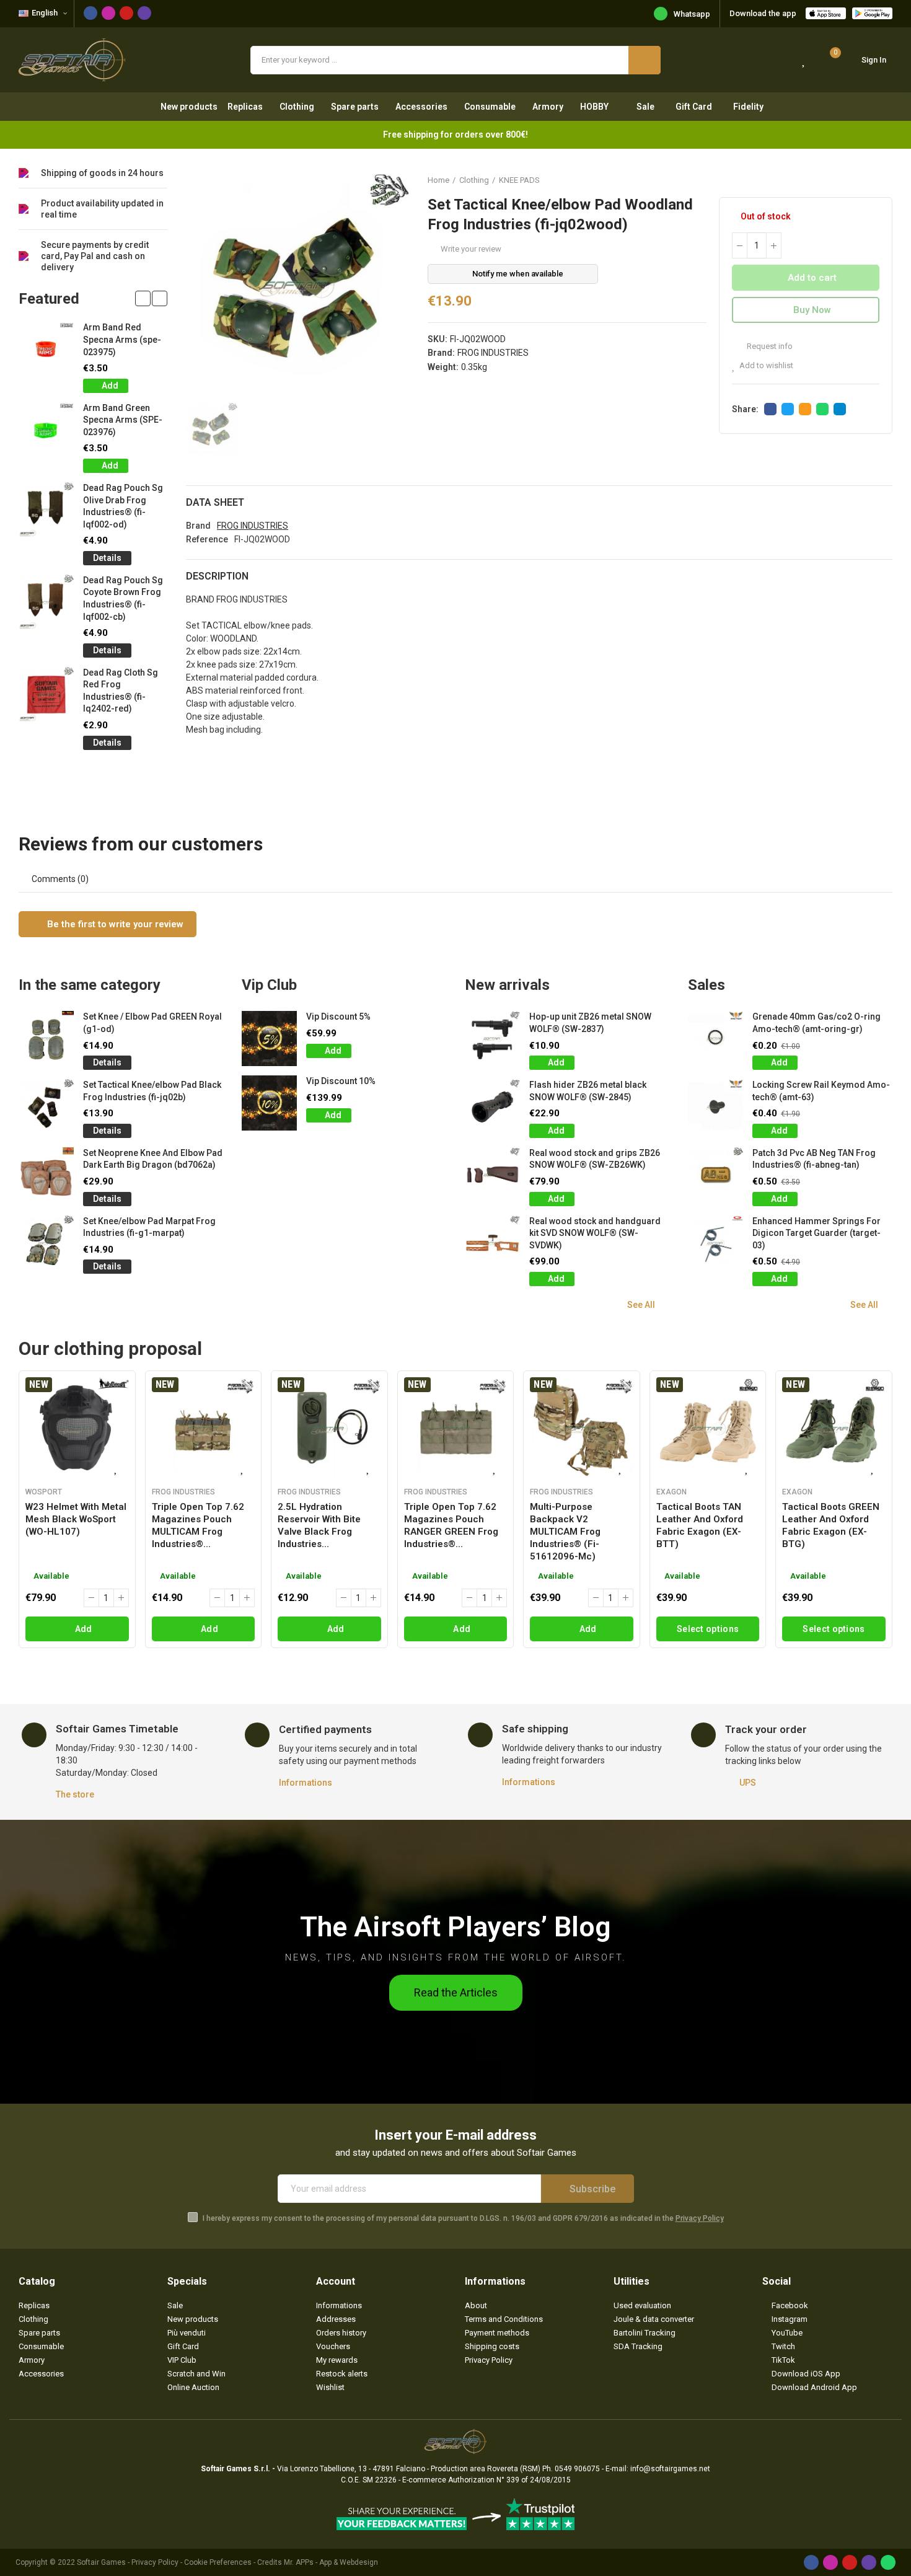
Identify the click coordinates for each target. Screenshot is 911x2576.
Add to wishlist (766, 365)
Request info (769, 346)
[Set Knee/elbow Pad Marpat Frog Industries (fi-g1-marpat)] (46, 1243)
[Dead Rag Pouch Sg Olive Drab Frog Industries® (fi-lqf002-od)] (46, 510)
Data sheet (215, 502)
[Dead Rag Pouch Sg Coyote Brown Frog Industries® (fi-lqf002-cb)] (46, 602)
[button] (143, 298)
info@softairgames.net (670, 2469)
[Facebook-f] (90, 13)
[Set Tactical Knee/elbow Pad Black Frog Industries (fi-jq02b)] (46, 1107)
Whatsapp (692, 14)
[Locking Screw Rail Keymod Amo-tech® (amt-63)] (715, 1107)
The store (75, 1794)
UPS (748, 1783)
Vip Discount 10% (341, 1081)
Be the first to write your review (114, 924)
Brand (198, 526)
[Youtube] (126, 13)
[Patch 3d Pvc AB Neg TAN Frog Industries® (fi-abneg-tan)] (715, 1175)
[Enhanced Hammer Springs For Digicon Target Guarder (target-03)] (715, 1243)
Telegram (840, 409)
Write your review (471, 249)
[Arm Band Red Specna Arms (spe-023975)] (46, 349)
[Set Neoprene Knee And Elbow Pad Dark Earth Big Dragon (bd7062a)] (46, 1175)
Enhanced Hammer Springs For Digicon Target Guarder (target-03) (816, 1233)
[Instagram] (108, 13)
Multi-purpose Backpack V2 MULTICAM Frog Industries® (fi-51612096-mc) (565, 1532)
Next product (883, 180)
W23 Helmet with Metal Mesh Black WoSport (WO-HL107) (76, 1519)
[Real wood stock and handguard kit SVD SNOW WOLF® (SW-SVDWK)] (492, 1243)
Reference (207, 539)
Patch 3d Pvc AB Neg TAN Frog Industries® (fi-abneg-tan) (814, 1159)
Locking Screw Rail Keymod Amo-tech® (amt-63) (821, 1091)
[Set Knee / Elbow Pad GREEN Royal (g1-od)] (46, 1039)
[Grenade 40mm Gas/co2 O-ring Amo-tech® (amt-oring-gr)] (715, 1039)
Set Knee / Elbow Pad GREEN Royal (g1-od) (152, 1023)
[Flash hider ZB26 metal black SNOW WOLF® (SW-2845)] (492, 1107)
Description (217, 576)
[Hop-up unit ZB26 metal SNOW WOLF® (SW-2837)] (492, 1039)
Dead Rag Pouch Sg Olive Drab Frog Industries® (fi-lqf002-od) (123, 506)
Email (805, 409)
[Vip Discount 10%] (269, 1103)
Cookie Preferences (218, 2562)
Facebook (770, 409)
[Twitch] (144, 13)
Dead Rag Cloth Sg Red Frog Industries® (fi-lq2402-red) (121, 691)
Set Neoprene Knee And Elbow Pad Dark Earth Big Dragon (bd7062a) (153, 1159)
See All (641, 1305)
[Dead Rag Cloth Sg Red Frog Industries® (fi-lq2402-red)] (46, 695)
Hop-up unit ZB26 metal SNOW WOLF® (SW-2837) (590, 1023)
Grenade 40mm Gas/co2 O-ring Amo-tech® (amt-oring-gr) (816, 1023)
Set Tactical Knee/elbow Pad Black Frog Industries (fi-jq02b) (152, 1091)
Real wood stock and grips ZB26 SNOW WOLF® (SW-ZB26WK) (595, 1159)
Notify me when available (518, 274)
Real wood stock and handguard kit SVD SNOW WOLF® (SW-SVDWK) (595, 1233)
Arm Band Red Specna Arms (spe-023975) (122, 339)
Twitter (788, 409)
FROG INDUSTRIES (493, 353)
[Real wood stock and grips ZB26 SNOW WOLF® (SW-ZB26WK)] (492, 1175)
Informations (306, 1783)
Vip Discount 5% (338, 1017)
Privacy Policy (700, 2218)
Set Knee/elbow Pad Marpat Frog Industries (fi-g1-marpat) (149, 1227)
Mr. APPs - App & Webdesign (331, 2562)
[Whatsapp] (888, 2562)
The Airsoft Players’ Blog (455, 1927)
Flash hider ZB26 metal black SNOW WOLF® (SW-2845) (588, 1091)
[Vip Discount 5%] (269, 1039)
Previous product (852, 180)
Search (645, 60)
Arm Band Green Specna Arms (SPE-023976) (123, 420)
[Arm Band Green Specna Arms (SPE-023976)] (46, 430)
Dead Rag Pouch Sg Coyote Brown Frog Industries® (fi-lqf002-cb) (123, 598)
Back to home (868, 180)
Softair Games (101, 2562)
